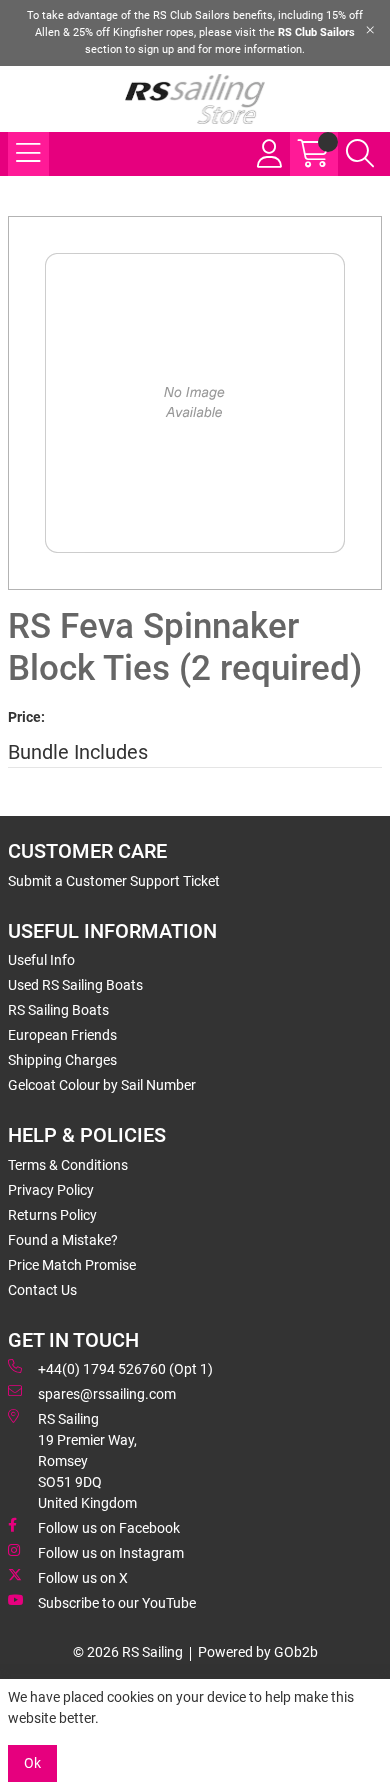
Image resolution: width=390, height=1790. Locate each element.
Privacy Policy (51, 1190)
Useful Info (41, 960)
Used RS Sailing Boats (75, 985)
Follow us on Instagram (111, 1553)
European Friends (62, 1035)
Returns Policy (52, 1215)
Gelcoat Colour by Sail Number (102, 1085)
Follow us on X (83, 1578)
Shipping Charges (62, 1060)
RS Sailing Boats (58, 1010)
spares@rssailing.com (107, 1394)
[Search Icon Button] (360, 154)
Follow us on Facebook (109, 1528)
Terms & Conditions (68, 1165)
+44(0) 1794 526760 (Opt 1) (125, 1369)
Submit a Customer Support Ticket (114, 881)
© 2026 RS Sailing (128, 1652)
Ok (32, 1763)
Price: (26, 717)
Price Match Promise (72, 1265)
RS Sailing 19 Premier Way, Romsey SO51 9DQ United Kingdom (87, 1461)
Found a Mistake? (63, 1240)
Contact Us (42, 1290)
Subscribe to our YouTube (117, 1603)
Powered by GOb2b (258, 1652)
